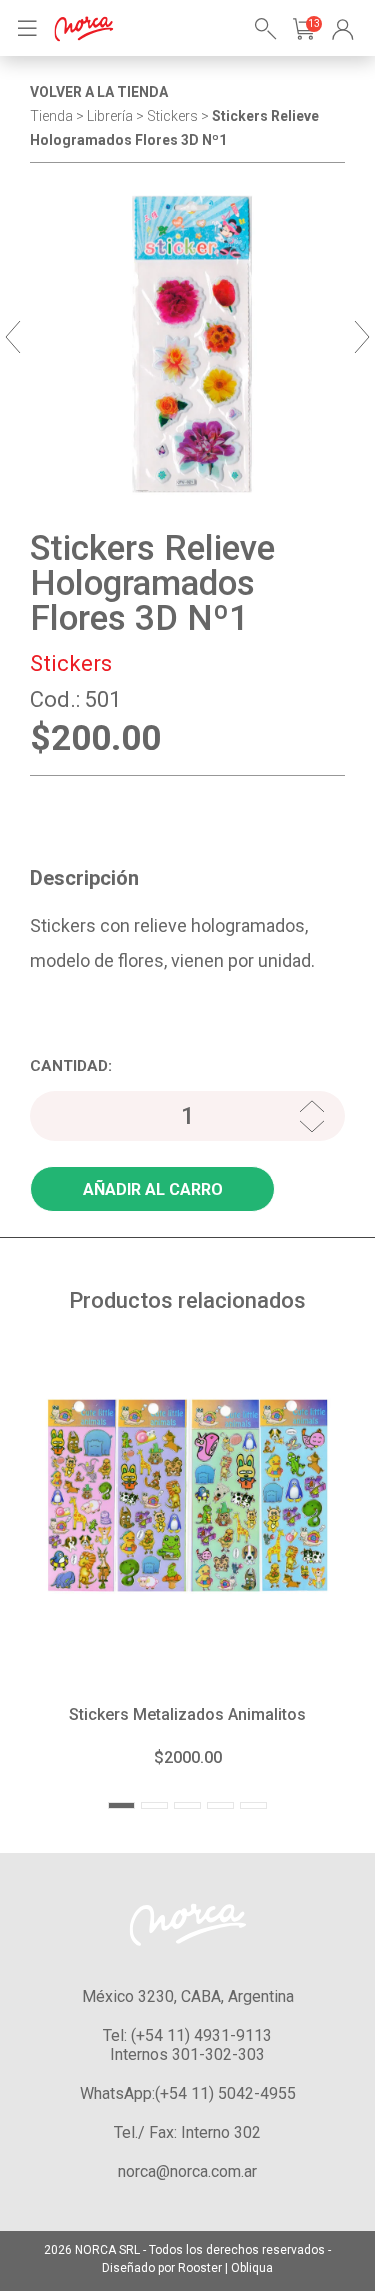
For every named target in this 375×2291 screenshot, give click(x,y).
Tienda (51, 116)
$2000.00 (188, 1757)
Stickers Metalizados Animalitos (187, 1714)
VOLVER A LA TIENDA (99, 92)
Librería (110, 116)
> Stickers (167, 116)
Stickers (71, 663)
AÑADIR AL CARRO (153, 1189)
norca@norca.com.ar (187, 2171)
